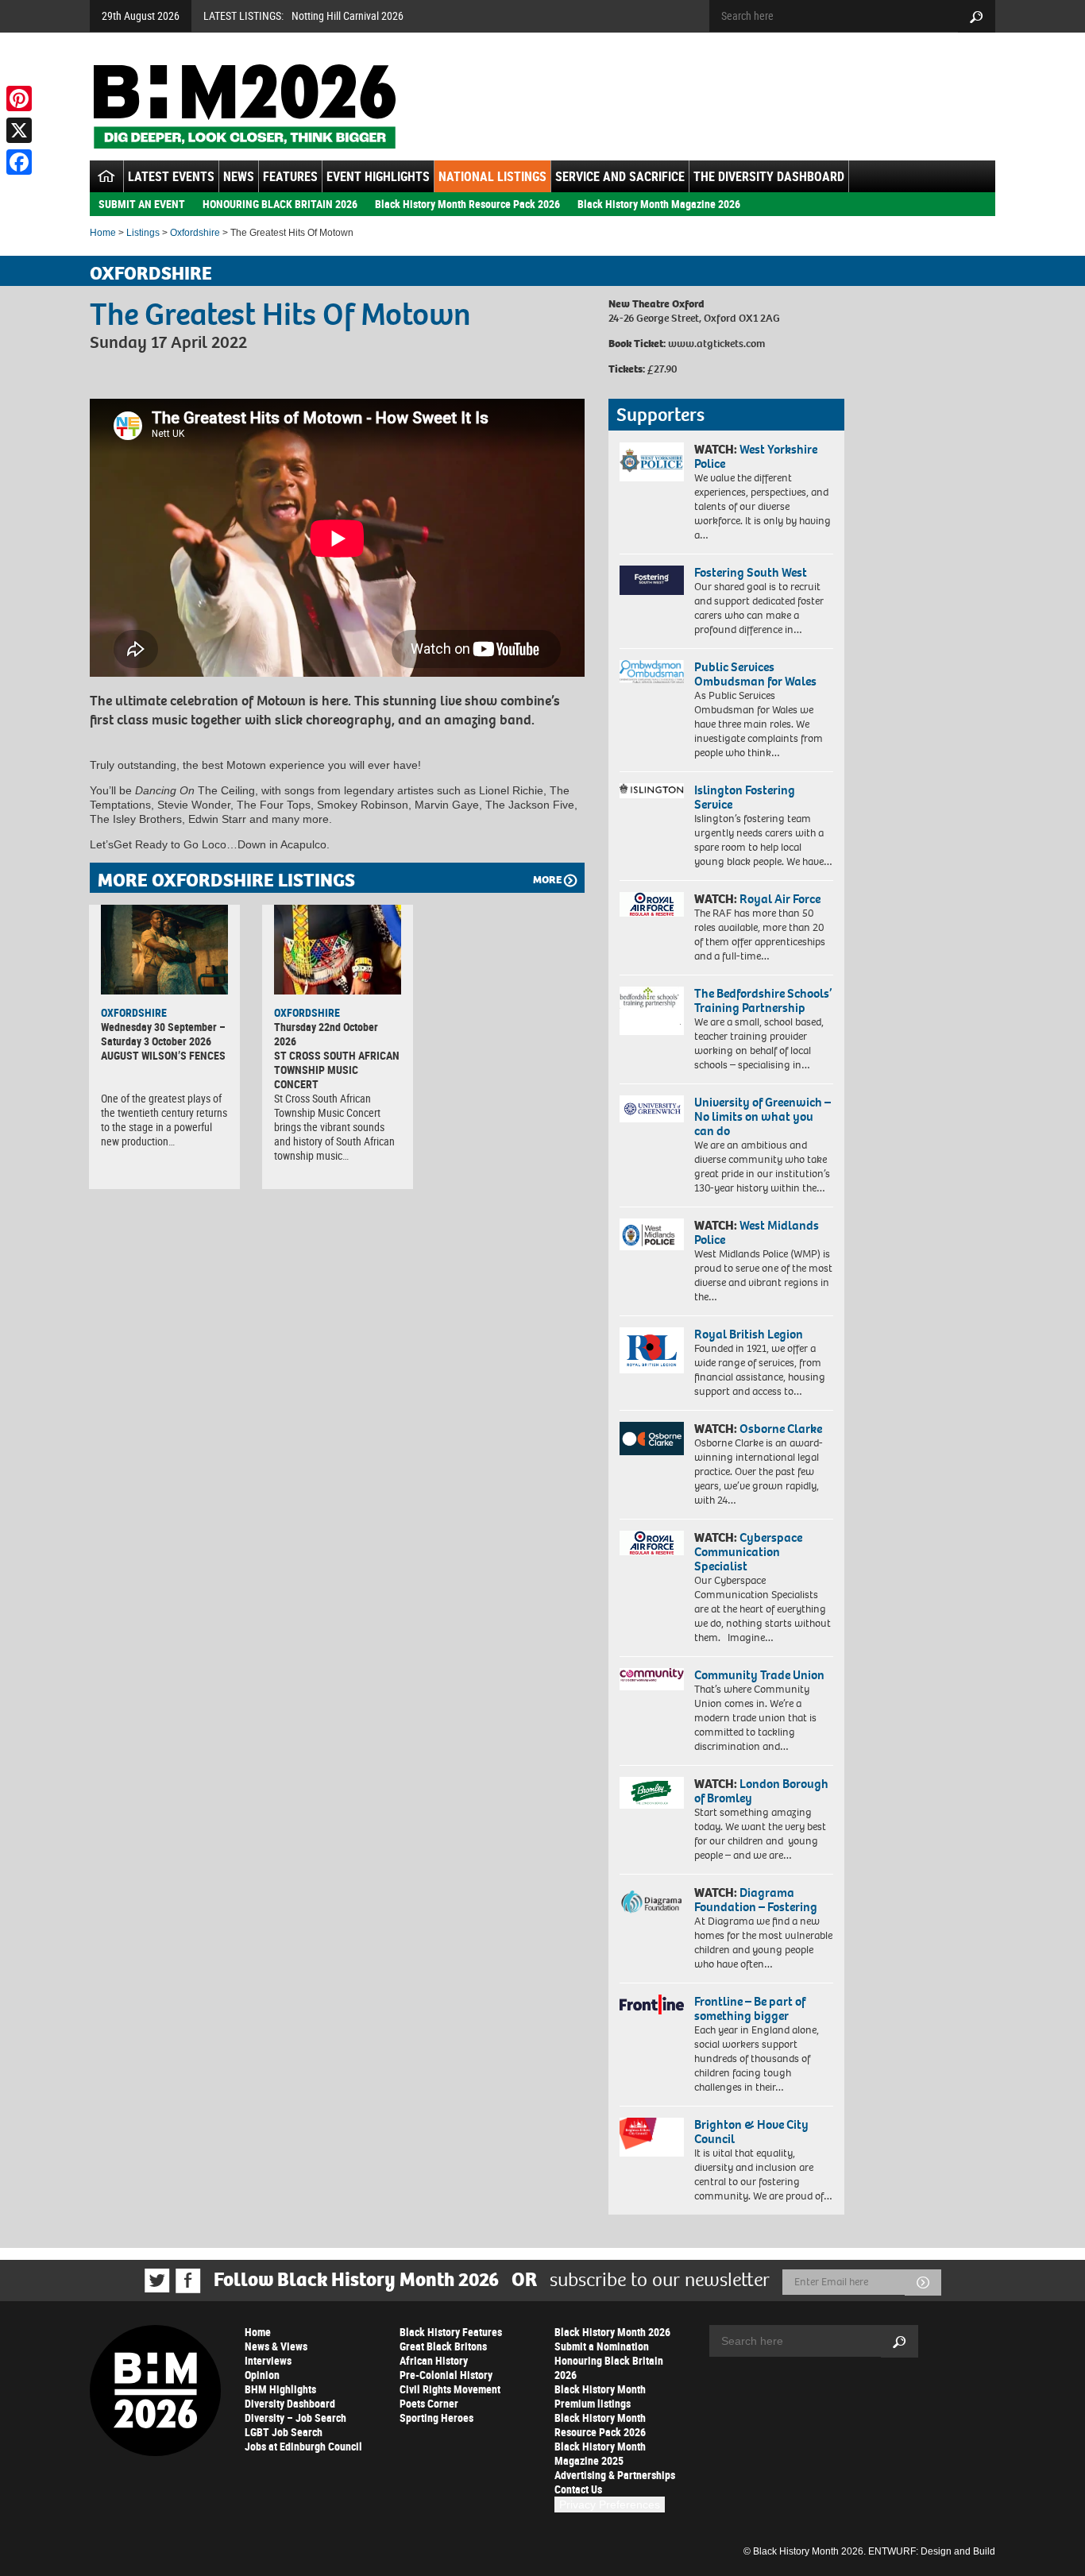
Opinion (262, 2375)
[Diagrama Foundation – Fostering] (652, 1901)
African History (434, 2360)
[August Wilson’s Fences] (164, 949)
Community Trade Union (759, 1675)
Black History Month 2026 (612, 2332)
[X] (19, 130)
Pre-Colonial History (446, 2375)
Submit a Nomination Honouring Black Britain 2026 (609, 2360)
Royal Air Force (780, 899)
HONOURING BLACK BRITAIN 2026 (280, 204)
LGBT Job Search (284, 2432)
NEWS (239, 176)
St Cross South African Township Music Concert (337, 1070)
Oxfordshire (195, 233)
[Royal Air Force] (652, 905)
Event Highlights (378, 176)
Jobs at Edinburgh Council (303, 2446)
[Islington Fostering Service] (652, 791)
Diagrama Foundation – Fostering (756, 1900)
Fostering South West (751, 572)
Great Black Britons (443, 2346)
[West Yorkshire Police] (652, 462)
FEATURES (290, 176)
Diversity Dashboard (290, 2403)
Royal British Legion (749, 1334)
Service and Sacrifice (620, 176)
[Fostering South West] (652, 580)
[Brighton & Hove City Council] (652, 2137)
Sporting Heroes (436, 2418)
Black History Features (451, 2332)
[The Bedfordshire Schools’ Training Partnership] (652, 1011)
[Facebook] (19, 162)
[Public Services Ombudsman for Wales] (652, 672)
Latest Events (171, 176)
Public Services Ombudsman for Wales (755, 674)
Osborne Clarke (781, 1429)
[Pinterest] (19, 98)
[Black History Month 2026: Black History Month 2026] (244, 106)
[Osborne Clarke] (652, 1439)
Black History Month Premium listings (600, 2396)
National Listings (492, 176)
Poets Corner (429, 2403)
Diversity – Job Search (295, 2418)
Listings (143, 233)
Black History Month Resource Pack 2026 (467, 204)
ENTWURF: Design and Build (932, 2551)
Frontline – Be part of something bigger (750, 2008)
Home (103, 233)
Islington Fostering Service (745, 797)
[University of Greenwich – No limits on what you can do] (652, 1109)
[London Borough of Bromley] (652, 1793)
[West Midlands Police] (652, 1234)
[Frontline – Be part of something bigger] (652, 2005)
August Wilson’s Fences (163, 1055)
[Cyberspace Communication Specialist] (652, 1543)
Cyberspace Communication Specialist (748, 1552)
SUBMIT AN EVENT (142, 204)
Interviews (268, 2360)
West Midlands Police (757, 1232)
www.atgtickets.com (716, 344)
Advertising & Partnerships (615, 2475)
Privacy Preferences (610, 2505)
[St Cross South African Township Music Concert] (338, 949)
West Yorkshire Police (756, 456)
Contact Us (578, 2489)
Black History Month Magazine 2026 (659, 204)
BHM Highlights (280, 2389)
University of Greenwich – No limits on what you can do (763, 1116)
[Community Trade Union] (652, 1679)
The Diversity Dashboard (769, 176)
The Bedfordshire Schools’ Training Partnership (763, 1000)
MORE (547, 880)
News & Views (276, 2346)
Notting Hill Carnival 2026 (348, 15)
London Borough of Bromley (761, 1791)
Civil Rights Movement (450, 2389)
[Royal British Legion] (652, 1350)
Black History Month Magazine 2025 (600, 2453)
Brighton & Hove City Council (751, 2132)
